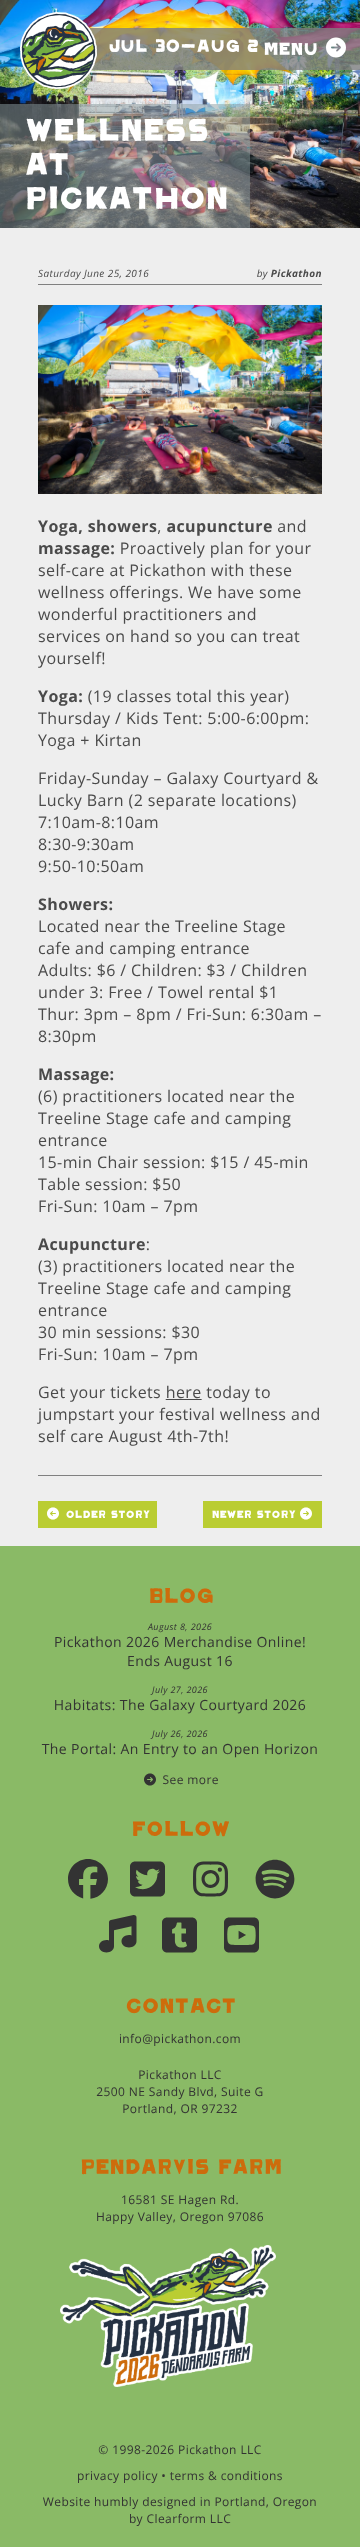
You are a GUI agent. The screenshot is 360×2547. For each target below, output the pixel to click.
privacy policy (117, 2475)
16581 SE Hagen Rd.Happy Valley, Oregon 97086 (180, 2208)
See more (191, 1779)
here (184, 1392)
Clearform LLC (189, 2518)
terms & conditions (226, 2475)
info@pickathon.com (180, 2038)
